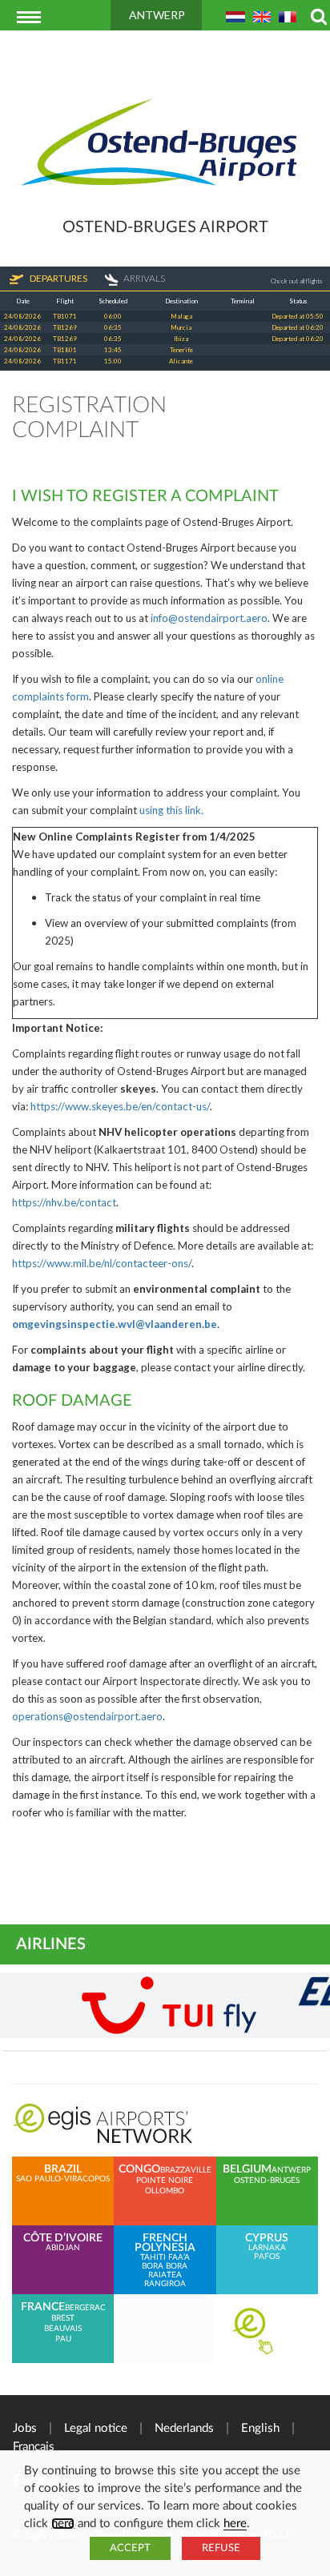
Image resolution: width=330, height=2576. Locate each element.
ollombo (165, 2191)
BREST (63, 2318)
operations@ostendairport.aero (87, 1716)
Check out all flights (296, 281)
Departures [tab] (58, 278)
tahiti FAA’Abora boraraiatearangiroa (165, 2261)
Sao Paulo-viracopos (63, 2174)
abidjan (63, 2243)
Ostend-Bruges (267, 2181)
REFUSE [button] (221, 2548)
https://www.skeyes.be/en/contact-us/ (120, 1106)
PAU (63, 2339)
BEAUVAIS (63, 2329)
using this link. (171, 810)
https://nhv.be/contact (64, 1202)
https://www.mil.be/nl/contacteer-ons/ (102, 1263)
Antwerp (291, 2170)
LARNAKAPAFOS (267, 2247)
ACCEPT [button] (130, 2548)
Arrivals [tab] (144, 278)
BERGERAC (85, 2308)
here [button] (235, 2524)
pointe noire (165, 2181)
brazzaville (186, 2170)
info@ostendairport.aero (209, 618)
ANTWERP (157, 15)
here (63, 2524)
